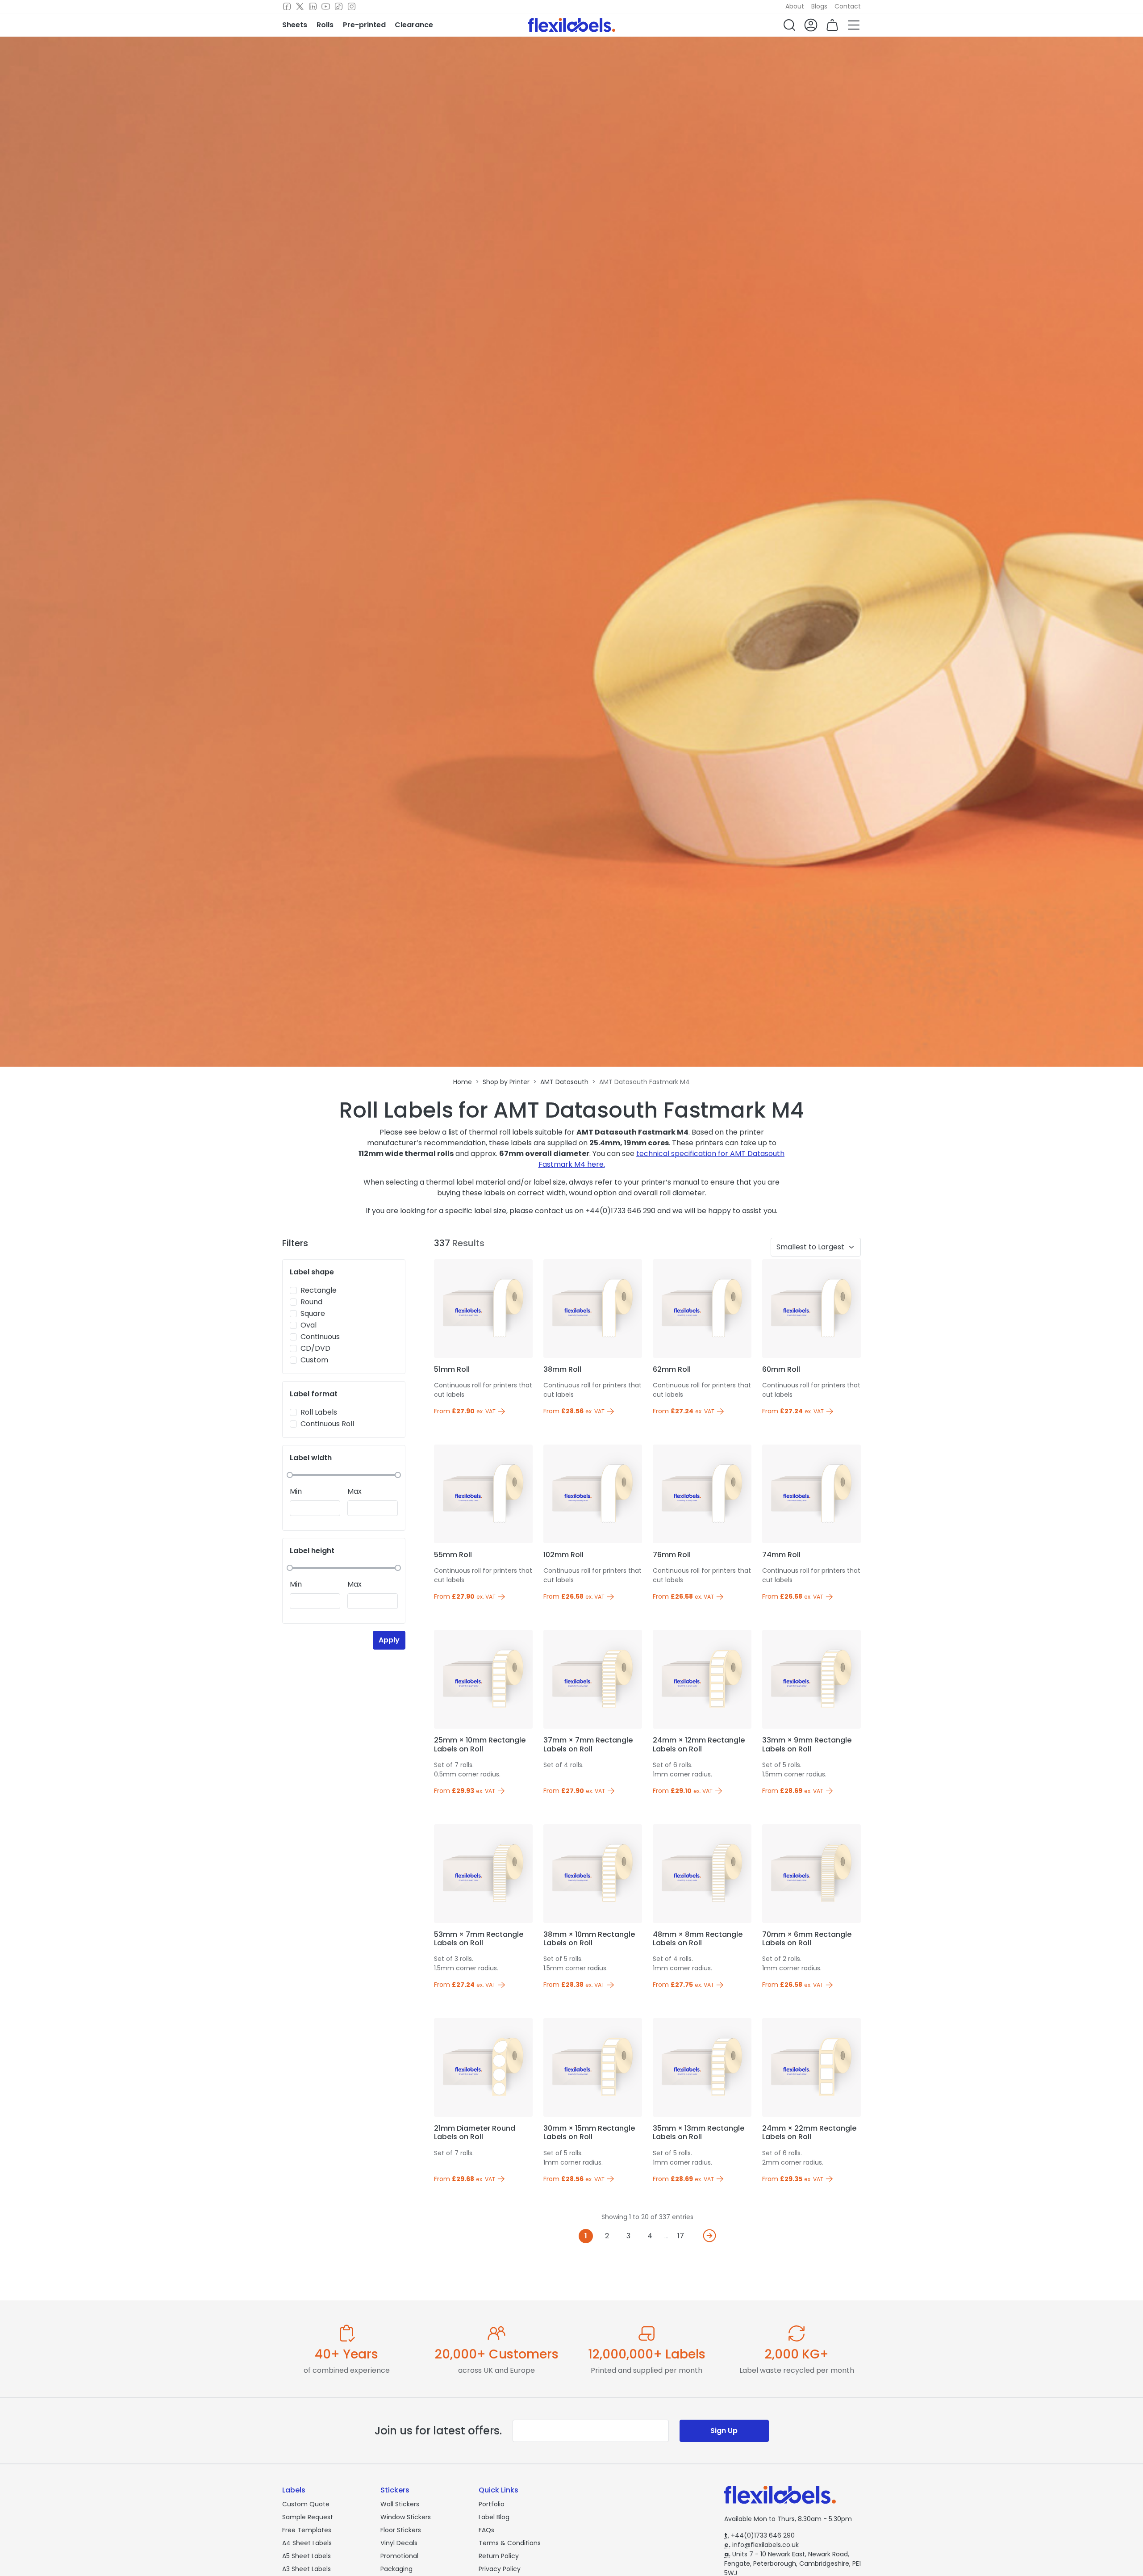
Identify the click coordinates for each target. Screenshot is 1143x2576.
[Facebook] (287, 7)
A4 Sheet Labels (307, 2543)
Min (296, 1491)
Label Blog (494, 2517)
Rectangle (319, 1290)
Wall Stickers (400, 2504)
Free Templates (307, 2530)
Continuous (320, 1337)
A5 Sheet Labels (307, 2556)
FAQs (486, 2530)
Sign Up (724, 2431)
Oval (309, 1325)
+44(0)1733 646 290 (759, 2535)
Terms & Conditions (510, 2543)
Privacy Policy (500, 2569)
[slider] (290, 1475)
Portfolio (492, 2504)
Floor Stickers (401, 2530)
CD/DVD (315, 1348)
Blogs (819, 6)
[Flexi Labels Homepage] (572, 25)
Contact (848, 6)
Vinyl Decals (399, 2543)
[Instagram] (352, 7)
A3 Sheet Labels (307, 2569)
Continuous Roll (327, 1424)
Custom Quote (306, 2504)
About (795, 6)
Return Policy (499, 2556)
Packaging (396, 2569)
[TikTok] (339, 7)
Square (313, 1313)
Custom (314, 1360)
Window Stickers (406, 2517)
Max (355, 1491)
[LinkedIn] (313, 7)
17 (681, 2236)
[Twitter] (300, 7)
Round (311, 1302)
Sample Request (308, 2517)
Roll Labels (319, 1412)
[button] (789, 25)
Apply (389, 1640)
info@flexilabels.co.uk (761, 2545)
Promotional (399, 2556)
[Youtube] (326, 7)
